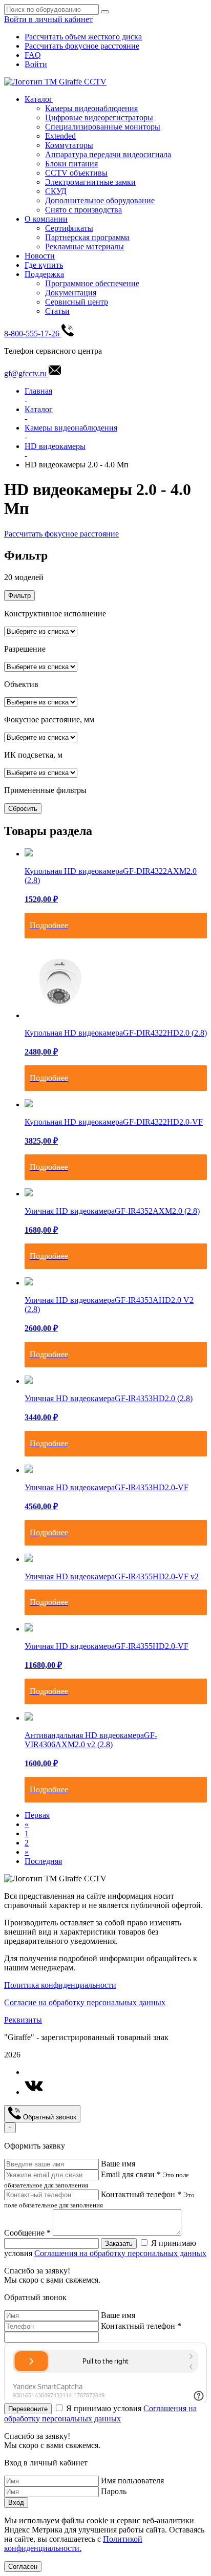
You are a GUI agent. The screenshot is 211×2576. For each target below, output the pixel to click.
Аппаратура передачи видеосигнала (108, 154)
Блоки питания (71, 164)
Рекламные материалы (85, 246)
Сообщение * (27, 2233)
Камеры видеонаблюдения (91, 108)
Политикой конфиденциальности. (73, 2543)
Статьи (57, 311)
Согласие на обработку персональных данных (85, 2002)
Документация (71, 293)
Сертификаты (69, 228)
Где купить (44, 265)
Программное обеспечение (92, 283)
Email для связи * (131, 2174)
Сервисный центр (77, 302)
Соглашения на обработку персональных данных (120, 2253)
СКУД (56, 191)
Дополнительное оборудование (100, 200)
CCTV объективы (76, 173)
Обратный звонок (49, 2117)
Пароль (114, 2491)
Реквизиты (23, 2020)
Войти (36, 64)
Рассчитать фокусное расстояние (82, 46)
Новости (40, 256)
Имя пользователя (132, 2481)
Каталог (39, 99)
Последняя (43, 1861)
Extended (60, 136)
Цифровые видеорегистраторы (99, 117)
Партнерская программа (87, 237)
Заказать (119, 2244)
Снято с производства (83, 210)
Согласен (23, 2567)
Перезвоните (28, 2409)
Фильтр (19, 596)
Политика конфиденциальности (60, 1985)
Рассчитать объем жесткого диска (83, 37)
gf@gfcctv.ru (26, 373)
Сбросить (23, 809)
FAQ (33, 55)
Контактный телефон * (141, 2194)
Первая (37, 1815)
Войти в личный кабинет (48, 19)
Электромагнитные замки (90, 182)
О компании (46, 219)
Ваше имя (118, 2164)
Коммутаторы (69, 145)
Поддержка (44, 274)
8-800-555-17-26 (33, 334)
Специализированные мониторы (103, 127)
